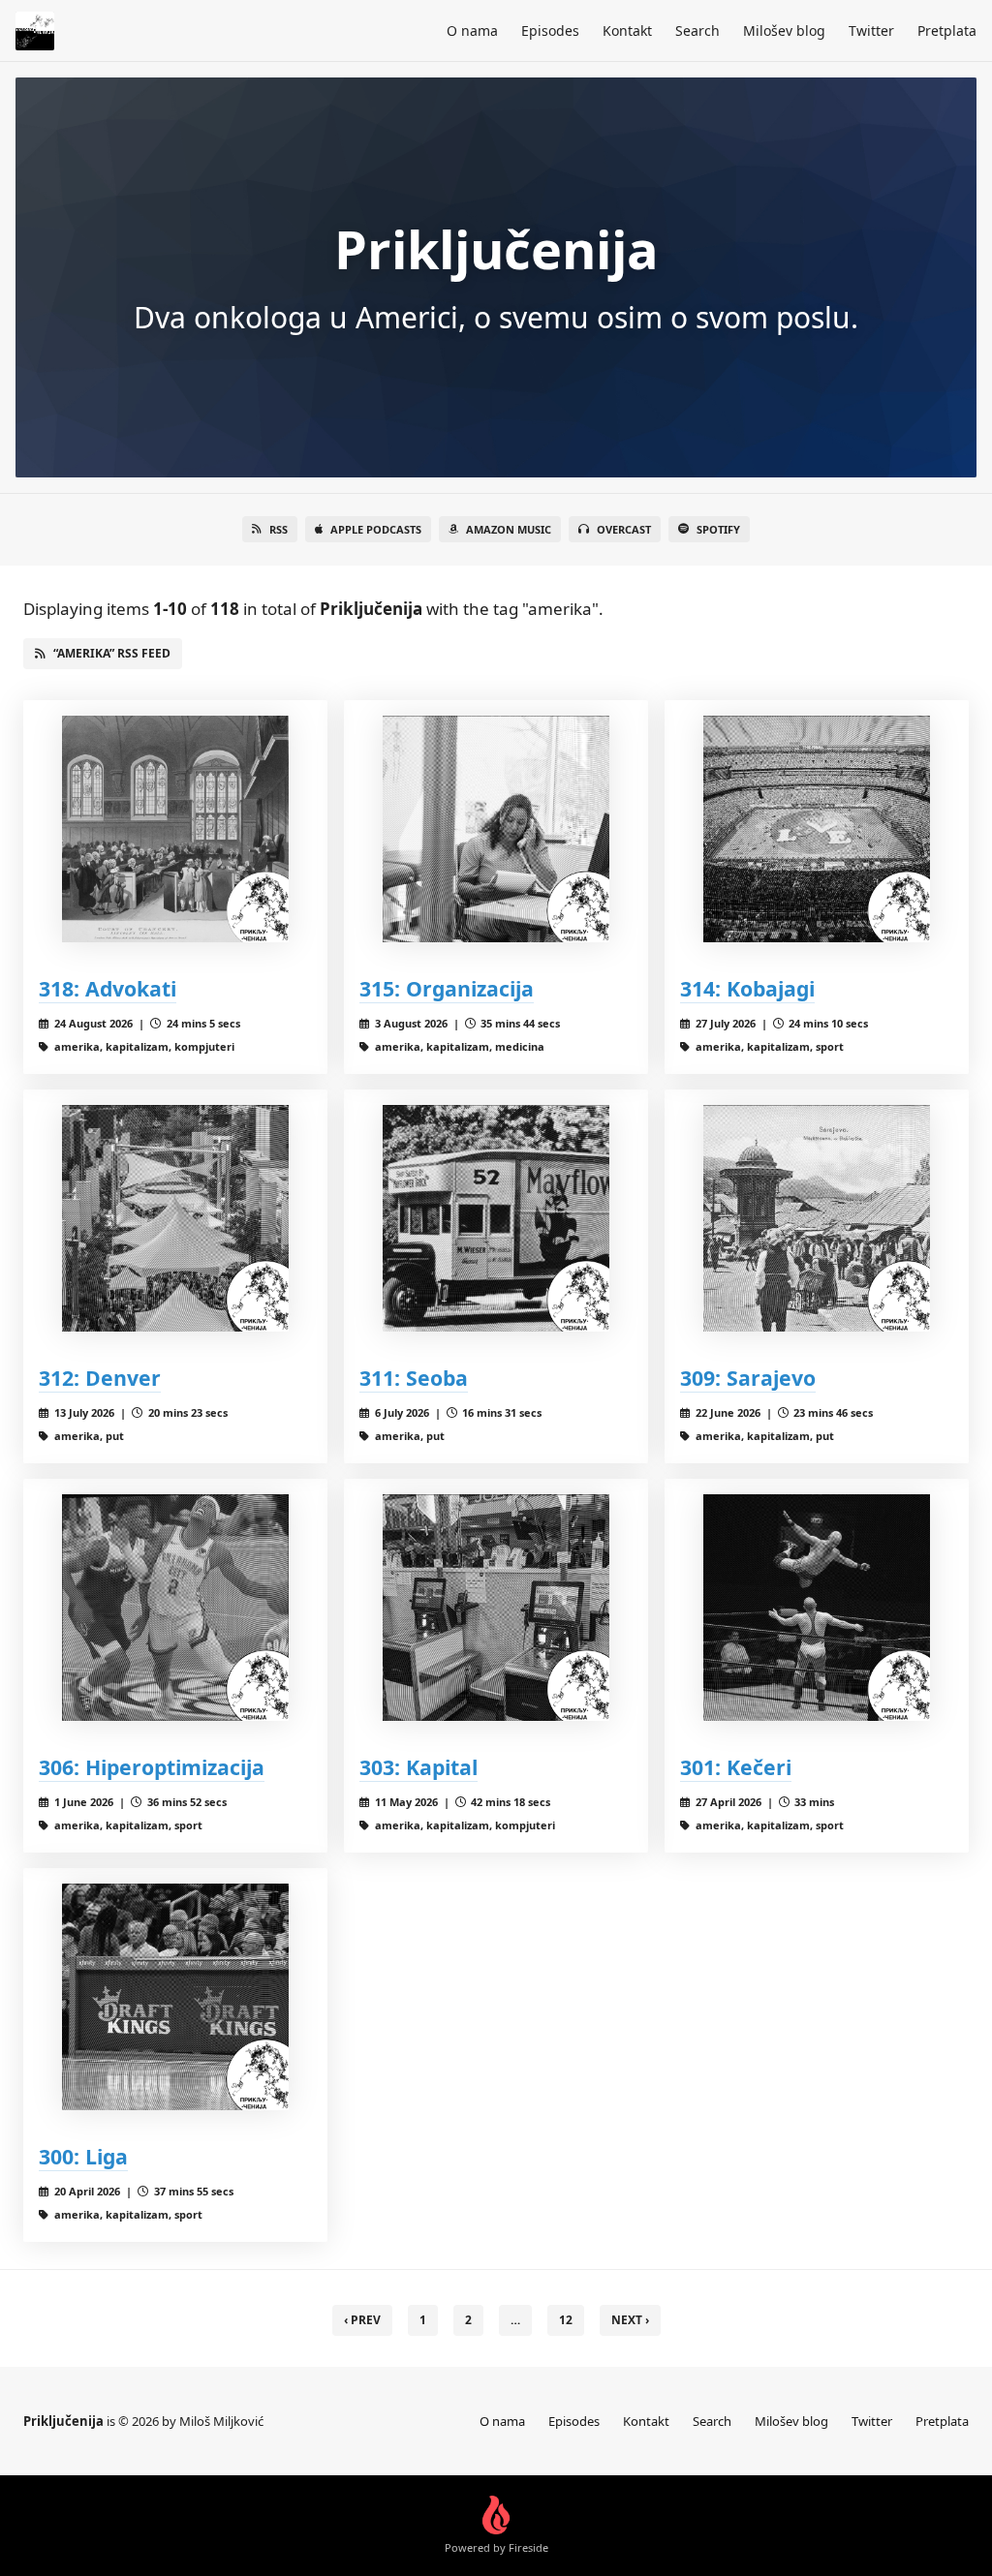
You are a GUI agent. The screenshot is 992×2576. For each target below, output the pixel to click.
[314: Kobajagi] (817, 829)
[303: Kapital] (496, 1608)
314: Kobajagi (747, 988)
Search (697, 31)
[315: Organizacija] (496, 829)
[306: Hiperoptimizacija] (175, 1608)
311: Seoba (414, 1378)
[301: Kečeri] (817, 1608)
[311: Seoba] (496, 1218)
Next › (630, 2320)
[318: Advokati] (175, 829)
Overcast (624, 529)
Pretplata (947, 31)
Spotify (718, 529)
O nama (472, 31)
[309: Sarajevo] (817, 1218)
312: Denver (100, 1378)
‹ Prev (362, 2320)
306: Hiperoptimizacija (152, 1767)
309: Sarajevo (748, 1378)
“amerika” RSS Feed (112, 653)
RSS (279, 529)
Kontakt (627, 31)
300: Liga (83, 2156)
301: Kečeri (736, 1767)
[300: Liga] (175, 1997)
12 (566, 2320)
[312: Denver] (175, 1218)
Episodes (550, 31)
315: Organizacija (447, 988)
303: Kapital (418, 1767)
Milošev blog (784, 31)
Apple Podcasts (376, 529)
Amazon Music (509, 529)
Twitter (871, 31)
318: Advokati (108, 988)
